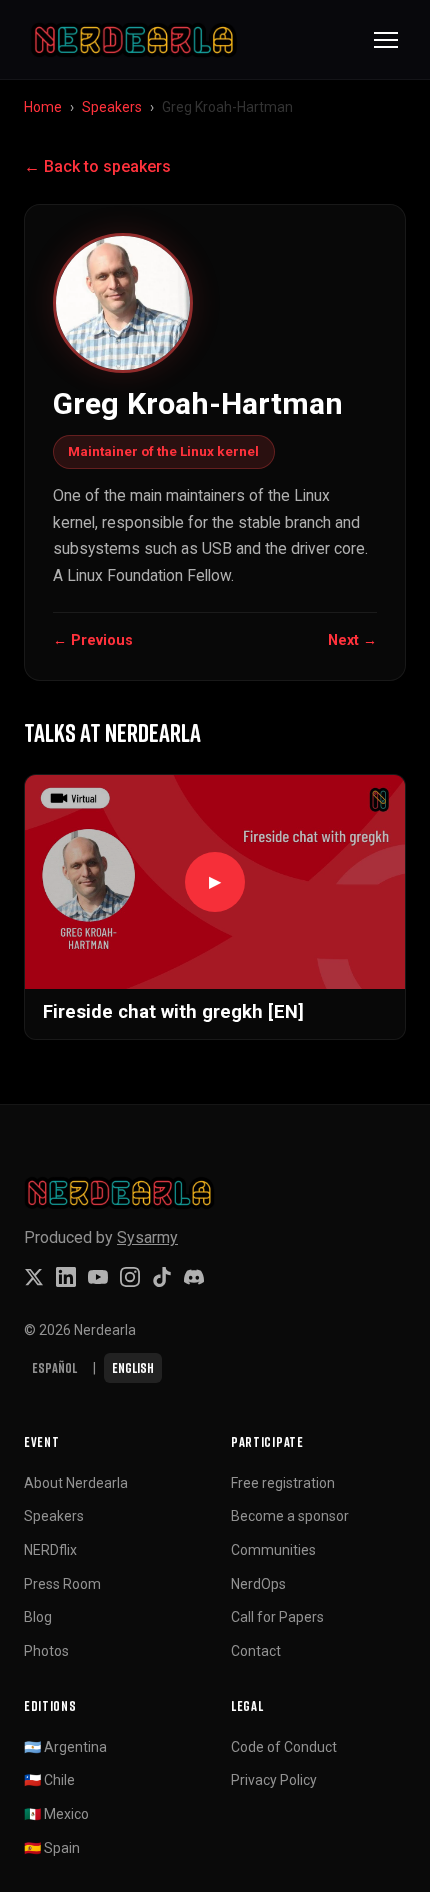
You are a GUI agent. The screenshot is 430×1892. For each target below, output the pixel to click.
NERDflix (50, 1550)
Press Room (62, 1584)
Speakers (112, 107)
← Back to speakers (97, 166)
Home (43, 107)
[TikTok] (162, 1277)
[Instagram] (130, 1277)
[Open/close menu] (386, 40)
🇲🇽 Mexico (56, 1814)
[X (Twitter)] (34, 1277)
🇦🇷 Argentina (65, 1747)
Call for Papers (277, 1617)
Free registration (283, 1483)
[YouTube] (98, 1277)
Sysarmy (147, 1237)
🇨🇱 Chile (49, 1780)
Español (54, 1367)
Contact (256, 1651)
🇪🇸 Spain (52, 1848)
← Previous (93, 640)
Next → (352, 640)
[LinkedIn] (66, 1277)
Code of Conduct (284, 1747)
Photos (46, 1651)
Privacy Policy (274, 1780)
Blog (38, 1617)
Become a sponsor (290, 1516)
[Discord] (194, 1277)
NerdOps (258, 1584)
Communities (273, 1550)
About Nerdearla (76, 1483)
